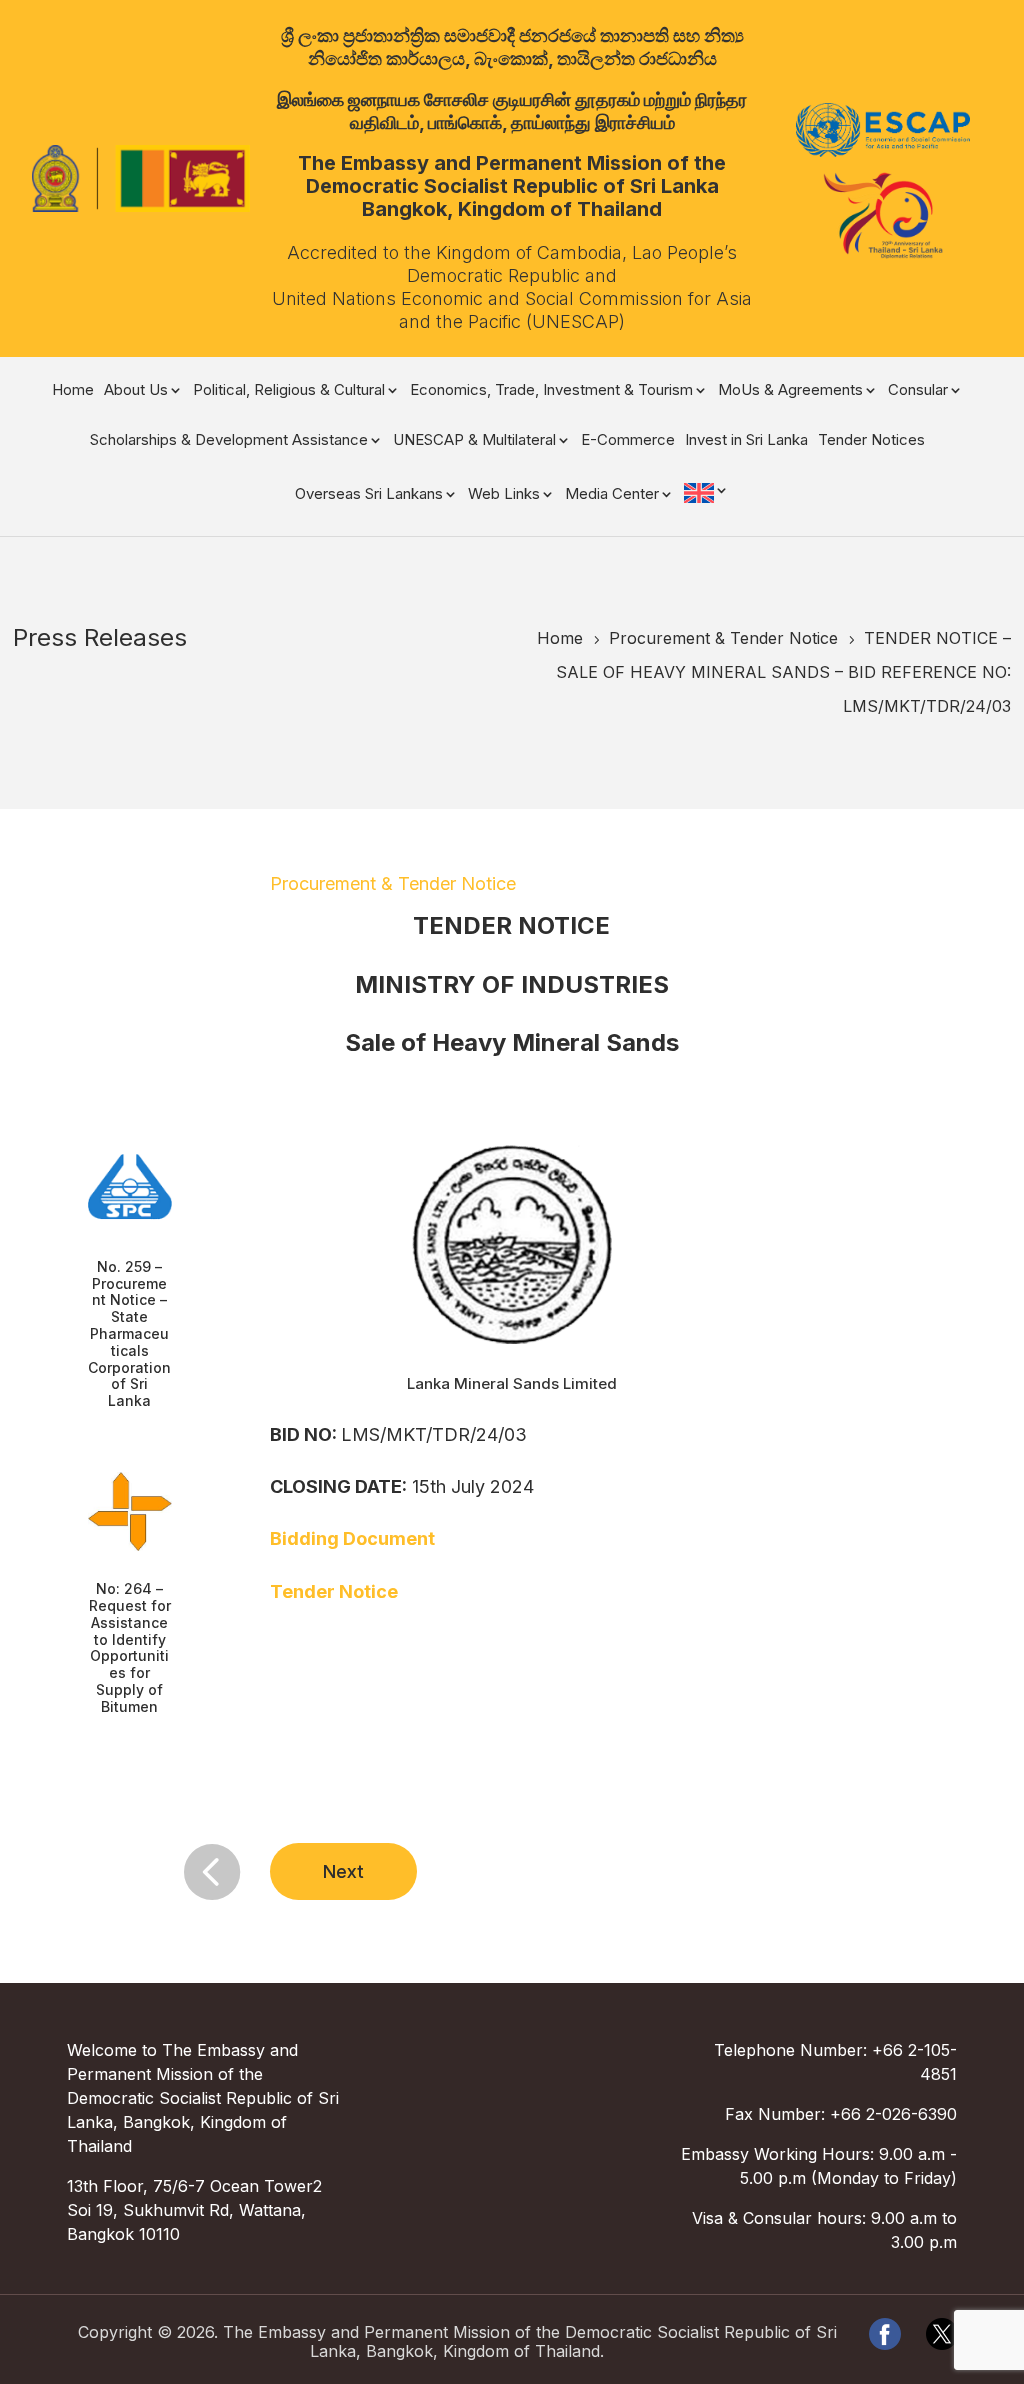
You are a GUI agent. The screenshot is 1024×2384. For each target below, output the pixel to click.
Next (343, 1871)
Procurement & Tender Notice (393, 883)
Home (73, 391)
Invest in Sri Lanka (746, 441)
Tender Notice (334, 1591)
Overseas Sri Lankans (369, 495)
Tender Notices (871, 441)
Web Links (504, 495)
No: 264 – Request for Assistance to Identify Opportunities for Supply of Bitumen (130, 1647)
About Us (136, 391)
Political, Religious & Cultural (289, 391)
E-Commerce (628, 441)
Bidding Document (352, 1538)
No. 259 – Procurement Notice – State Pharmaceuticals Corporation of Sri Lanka (129, 1333)
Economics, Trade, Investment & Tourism (551, 391)
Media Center (612, 495)
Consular (918, 391)
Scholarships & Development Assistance (229, 441)
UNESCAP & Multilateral (474, 441)
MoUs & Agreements (790, 391)
